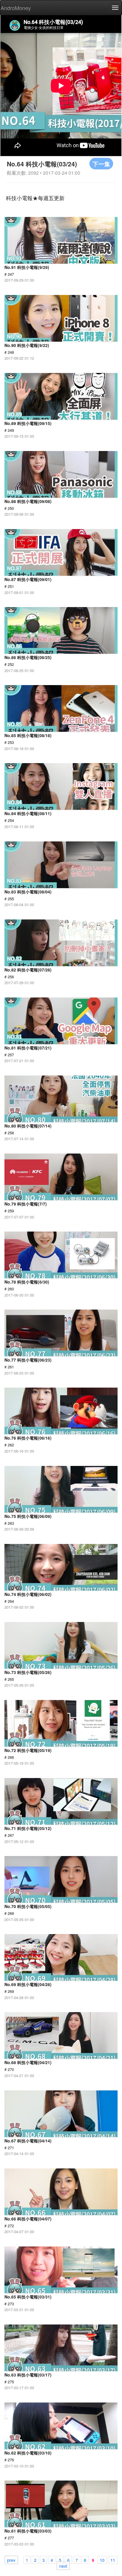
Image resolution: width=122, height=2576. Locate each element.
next (63, 2566)
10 (102, 2560)
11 (113, 2560)
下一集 (101, 164)
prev (11, 2560)
